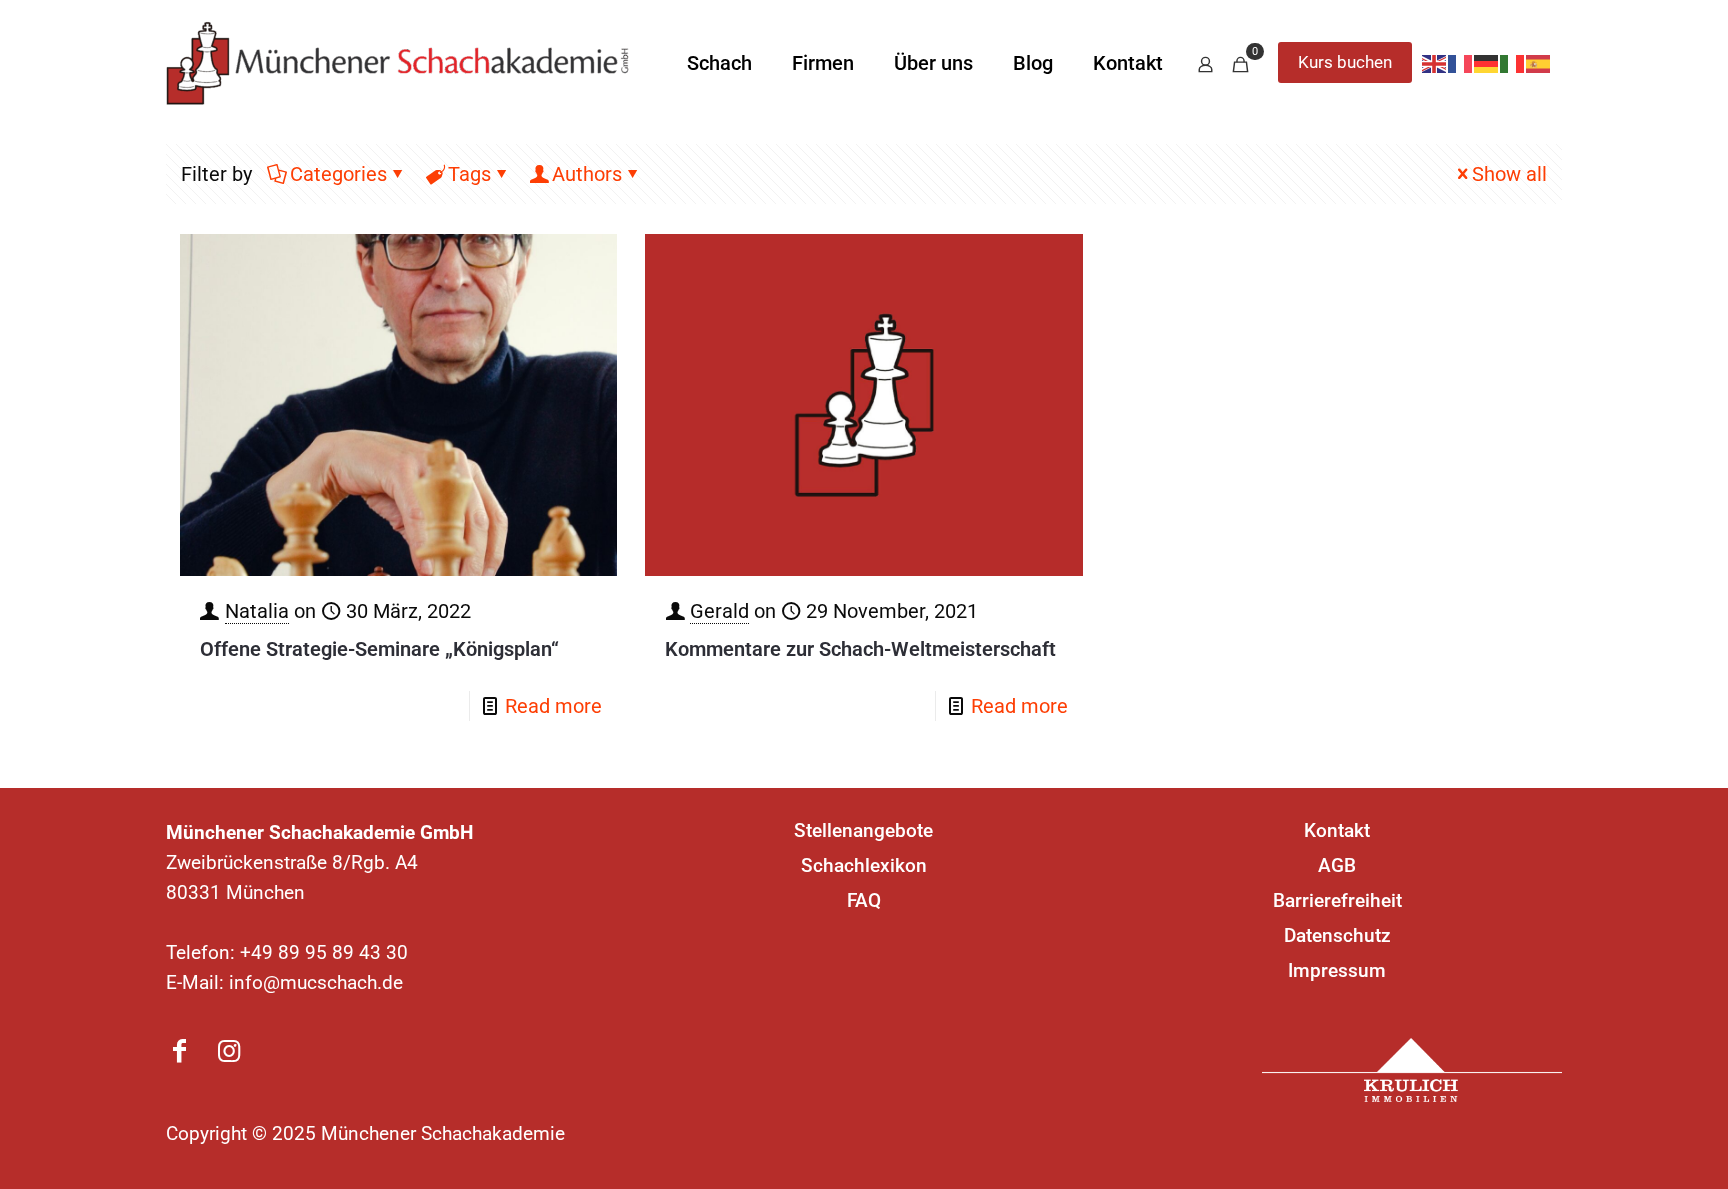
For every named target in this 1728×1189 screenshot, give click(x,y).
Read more (553, 706)
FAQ (864, 900)
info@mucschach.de (316, 982)
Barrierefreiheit (1337, 900)
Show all (1509, 174)
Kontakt (1337, 830)
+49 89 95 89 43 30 (324, 952)
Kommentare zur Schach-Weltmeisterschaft (860, 649)
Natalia (257, 611)
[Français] (1461, 63)
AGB (1337, 865)
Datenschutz (1337, 935)
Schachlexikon (864, 865)
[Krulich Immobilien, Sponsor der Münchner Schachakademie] (1412, 1070)
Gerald (719, 611)
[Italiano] (1513, 63)
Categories (338, 174)
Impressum (1337, 970)
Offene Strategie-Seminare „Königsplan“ (379, 649)
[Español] (1539, 63)
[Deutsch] (1487, 63)
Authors (587, 174)
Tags (469, 174)
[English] (1435, 63)
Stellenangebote (863, 830)
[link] (1412, 1070)
